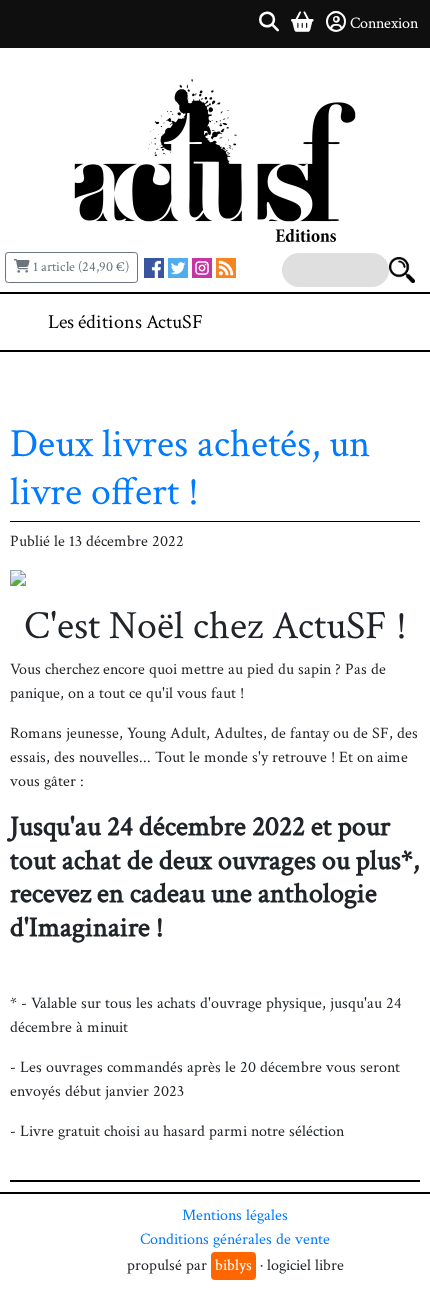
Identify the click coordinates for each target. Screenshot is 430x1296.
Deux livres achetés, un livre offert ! (190, 468)
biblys (233, 1265)
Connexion (384, 23)
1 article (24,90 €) (79, 267)
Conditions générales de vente (235, 1239)
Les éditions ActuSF (125, 322)
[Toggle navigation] (354, 322)
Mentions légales (235, 1215)
